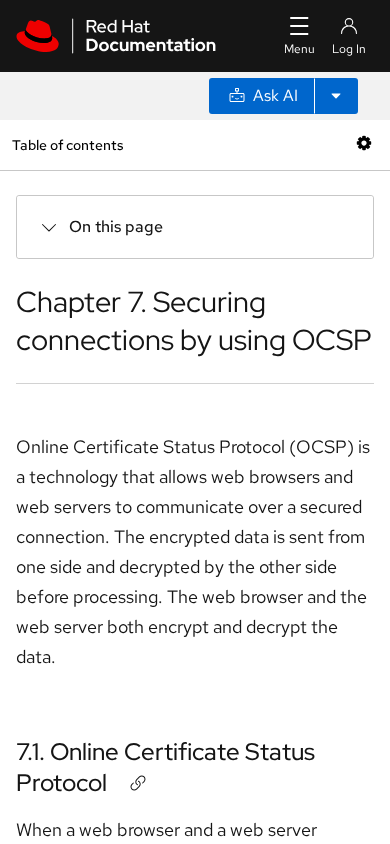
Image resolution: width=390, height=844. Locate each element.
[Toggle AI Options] (336, 96)
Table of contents (67, 144)
